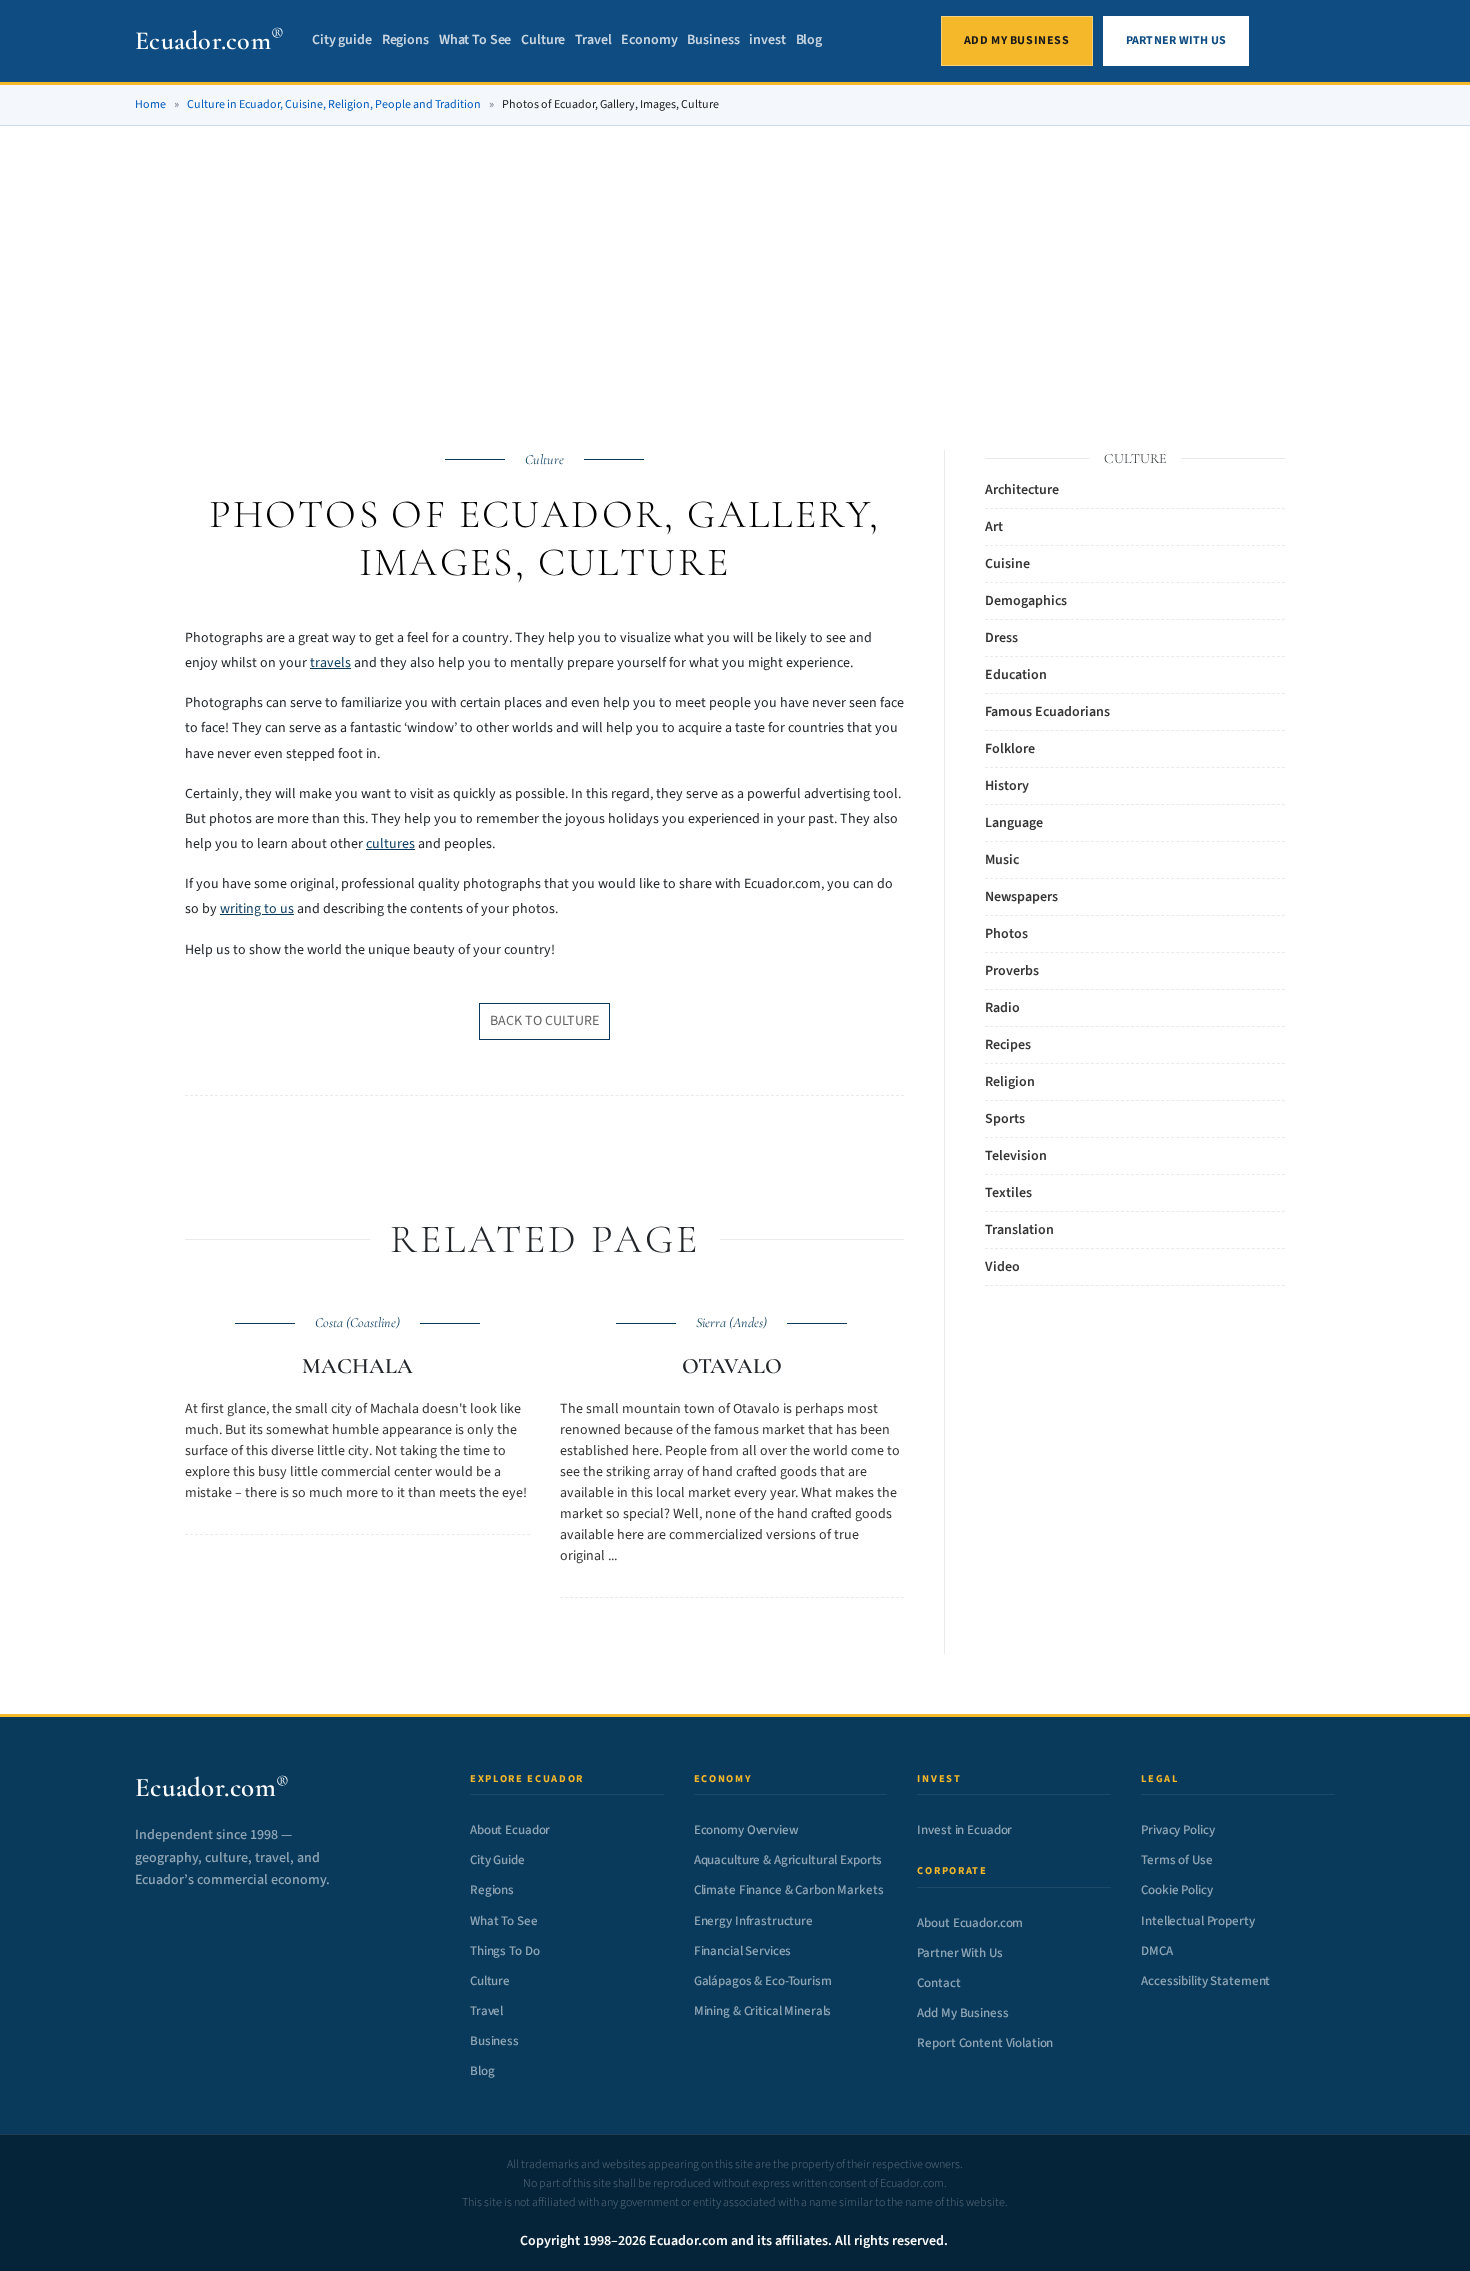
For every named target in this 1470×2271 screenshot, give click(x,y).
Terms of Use (1176, 1860)
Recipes (1008, 1045)
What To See (475, 40)
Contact (938, 1983)
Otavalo (732, 1366)
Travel (593, 40)
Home (150, 104)
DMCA (1156, 1951)
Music (1002, 860)
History (1007, 786)
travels (330, 663)
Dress (1001, 638)
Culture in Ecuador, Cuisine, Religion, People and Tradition (334, 104)
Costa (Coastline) (357, 1322)
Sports (1005, 1119)
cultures (390, 844)
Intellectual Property (1197, 1921)
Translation (1019, 1230)
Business (713, 40)
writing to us (257, 909)
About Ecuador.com (970, 1923)
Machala (357, 1366)
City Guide (497, 1860)
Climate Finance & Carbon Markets (789, 1890)
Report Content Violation (985, 2043)
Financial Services (743, 1951)
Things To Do (504, 1951)
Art (994, 527)
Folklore (1010, 749)
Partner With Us (959, 1953)
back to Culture (544, 1021)
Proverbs (1012, 971)
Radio (1002, 1008)
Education (1016, 675)
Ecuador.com (209, 40)
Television (1016, 1156)
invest (767, 40)
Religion (1010, 1082)
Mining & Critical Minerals (763, 2011)
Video (1002, 1267)
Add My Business (962, 2013)
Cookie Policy (1176, 1890)
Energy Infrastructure (753, 1921)
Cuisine (1007, 564)
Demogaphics (1026, 601)
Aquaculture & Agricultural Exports (788, 1860)
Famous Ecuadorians (1047, 712)
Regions (405, 40)
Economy (649, 40)
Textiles (1008, 1193)
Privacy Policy (1177, 1830)
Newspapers (1021, 897)
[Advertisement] (735, 199)
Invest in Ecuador (964, 1830)
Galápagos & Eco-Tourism (763, 1981)
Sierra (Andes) (731, 1322)
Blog (809, 40)
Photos (1006, 934)
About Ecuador (510, 1830)
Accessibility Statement (1205, 1981)
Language (1014, 823)
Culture (543, 40)
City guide (342, 40)
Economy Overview (746, 1830)
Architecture (1022, 490)
